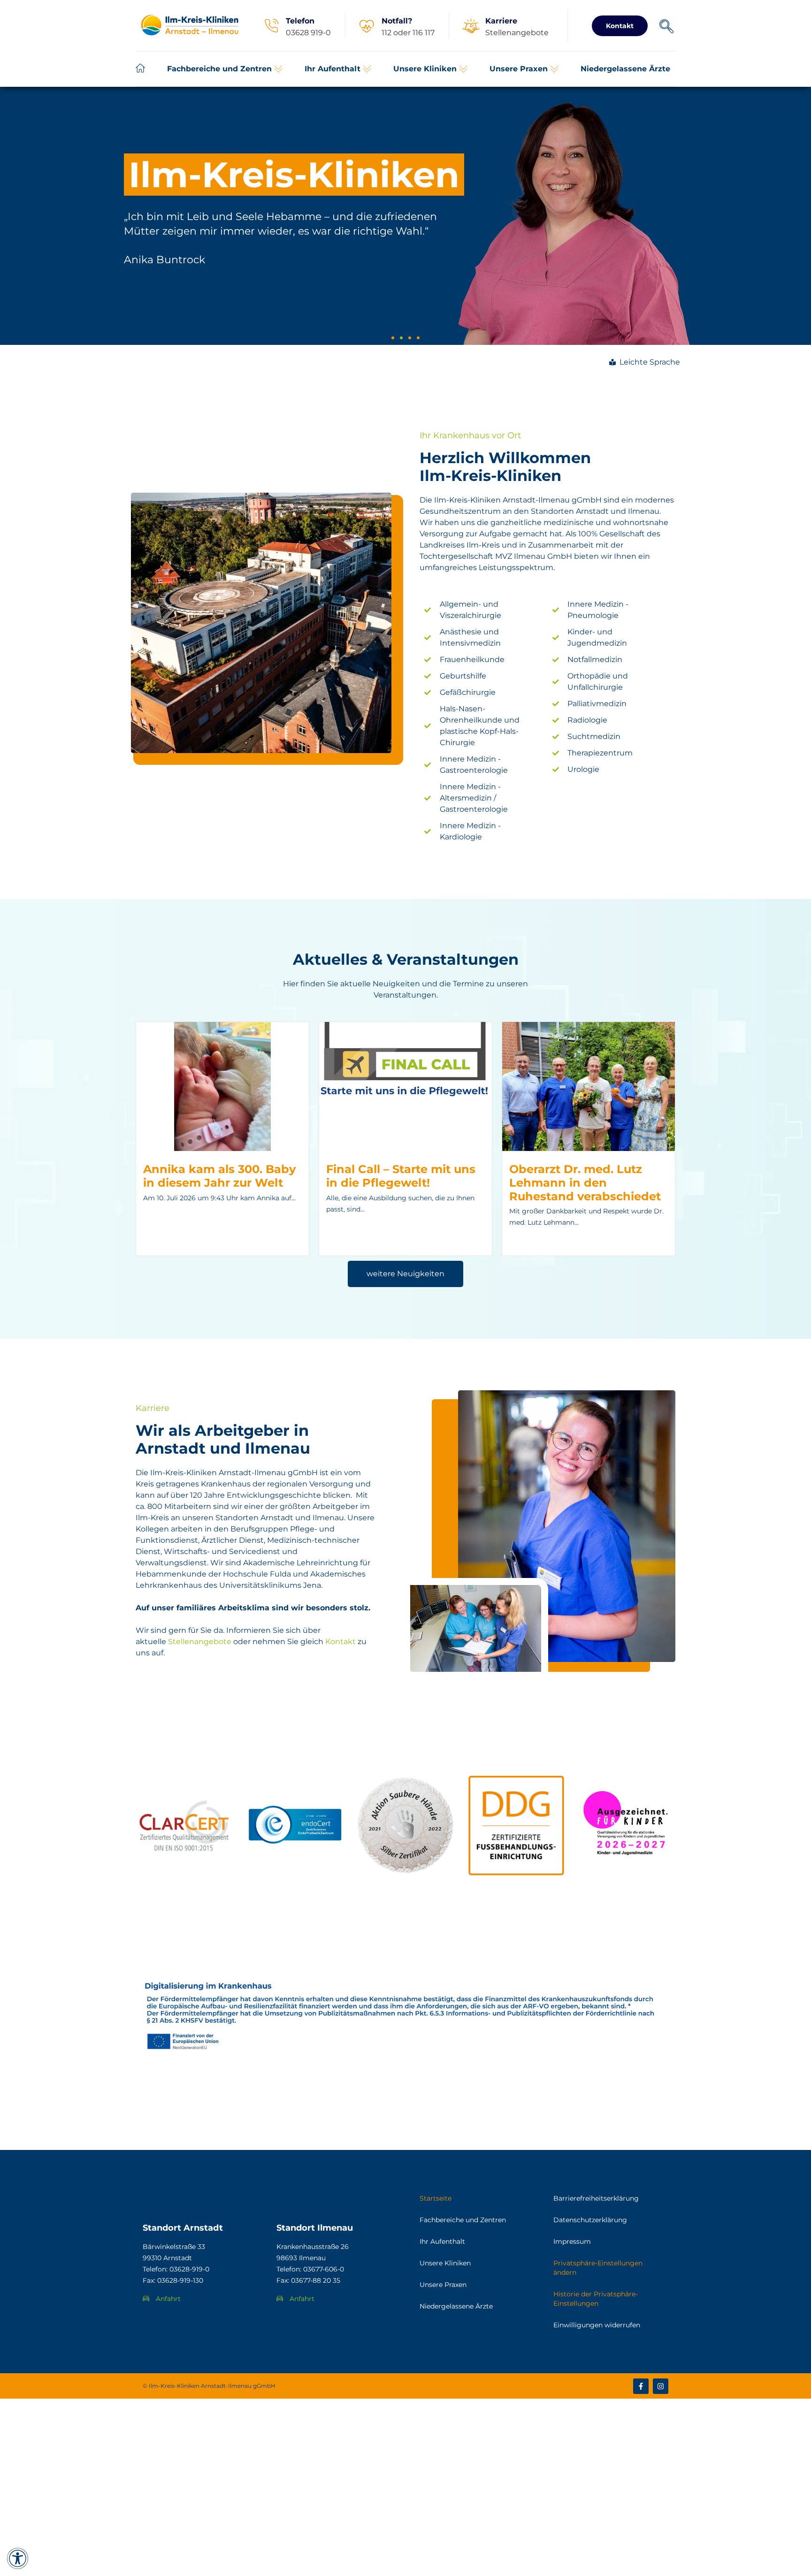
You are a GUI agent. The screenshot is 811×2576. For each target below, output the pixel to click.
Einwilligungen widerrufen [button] (597, 2325)
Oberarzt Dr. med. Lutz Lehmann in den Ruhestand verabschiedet (585, 1183)
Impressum (572, 2241)
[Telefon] (271, 26)
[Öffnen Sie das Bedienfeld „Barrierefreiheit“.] (18, 2558)
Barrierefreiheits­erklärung (596, 2198)
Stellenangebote (200, 1642)
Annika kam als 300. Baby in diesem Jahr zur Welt (219, 1176)
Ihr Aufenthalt (442, 2241)
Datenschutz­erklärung (590, 2220)
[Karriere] (471, 26)
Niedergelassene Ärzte (456, 2306)
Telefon (300, 21)
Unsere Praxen (443, 2285)
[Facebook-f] (641, 2386)
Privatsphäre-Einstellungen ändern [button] (598, 2268)
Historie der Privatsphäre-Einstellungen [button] (596, 2299)
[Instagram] (661, 2386)
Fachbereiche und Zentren (463, 2220)
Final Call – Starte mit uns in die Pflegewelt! (401, 1176)
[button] (225, 69)
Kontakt (340, 1642)
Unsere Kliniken (445, 2263)
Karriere (501, 21)
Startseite (436, 2198)
